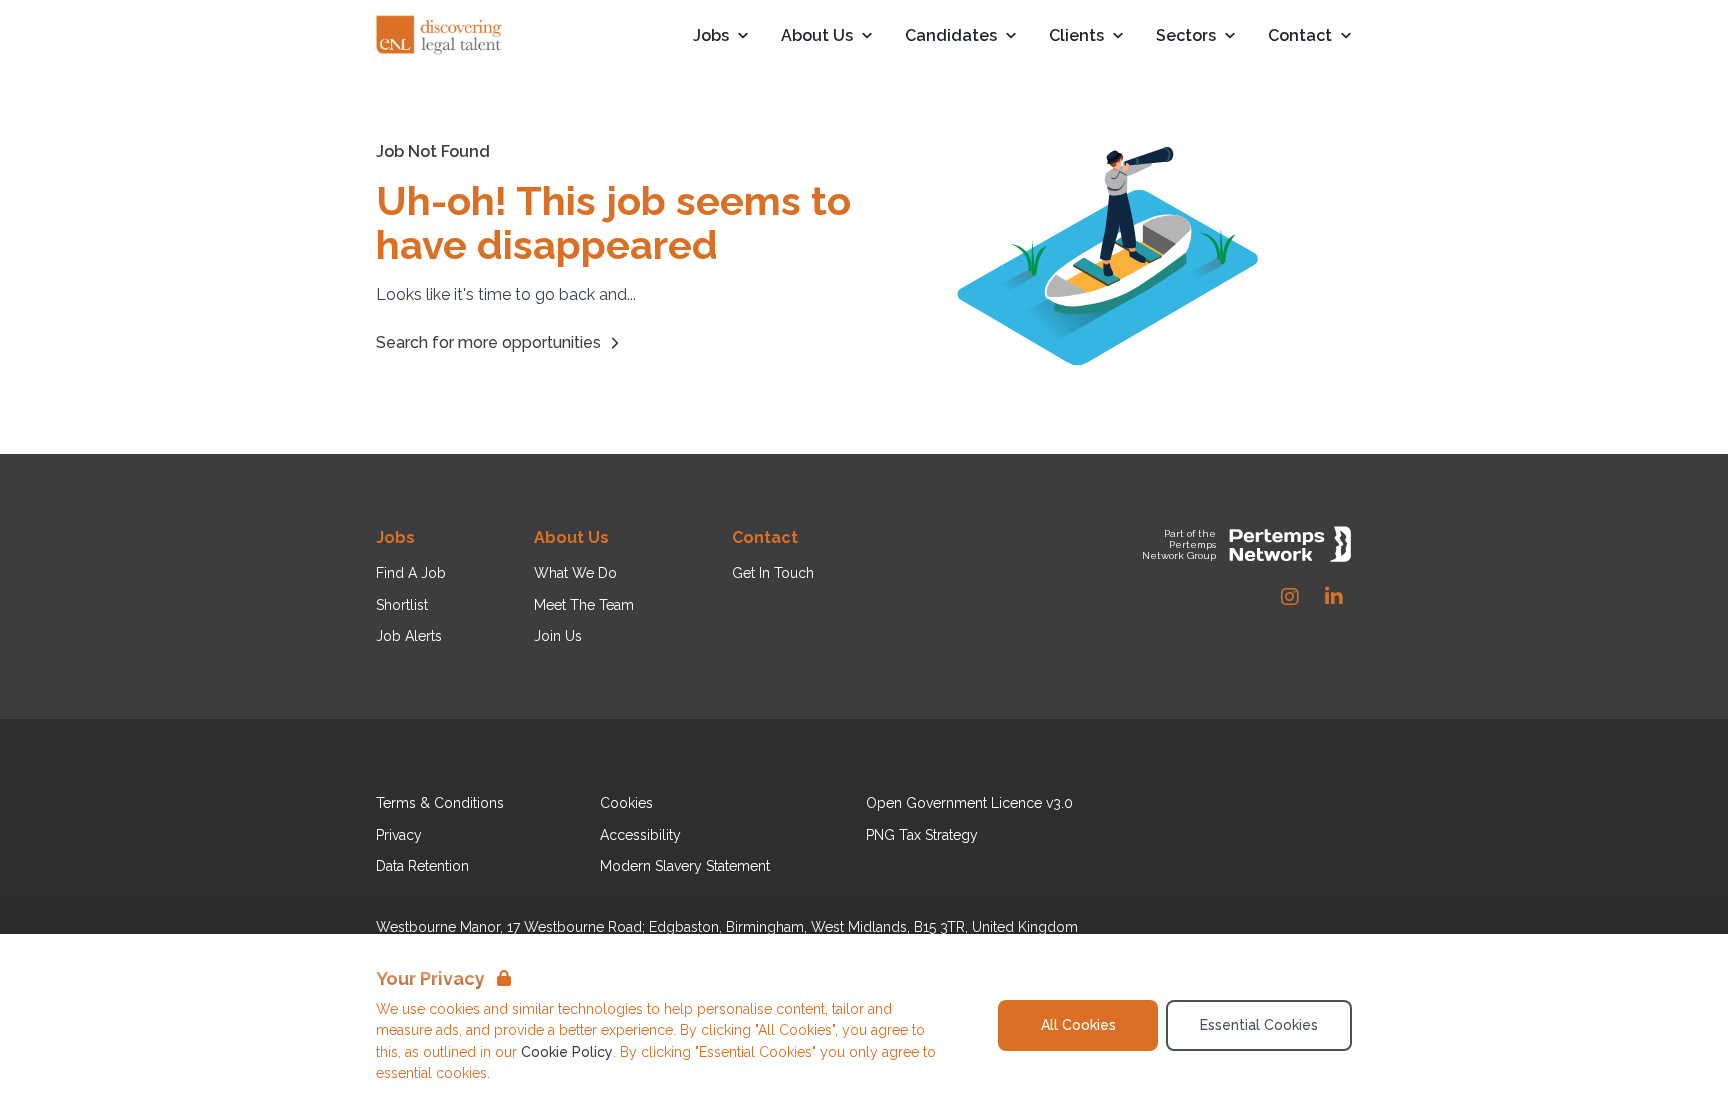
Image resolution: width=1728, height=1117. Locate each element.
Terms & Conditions (440, 803)
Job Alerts (409, 636)
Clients (1076, 36)
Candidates (951, 36)
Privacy (399, 835)
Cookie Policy (567, 1052)
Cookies (626, 803)
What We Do (575, 573)
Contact (1300, 36)
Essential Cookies (1259, 1025)
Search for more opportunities (488, 342)
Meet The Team (584, 605)
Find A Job (411, 573)
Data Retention (422, 866)
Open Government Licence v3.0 (969, 803)
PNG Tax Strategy (922, 835)
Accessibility (640, 835)
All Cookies (1078, 1025)
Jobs (711, 36)
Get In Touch (773, 573)
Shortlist (402, 605)
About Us (817, 36)
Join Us (558, 636)
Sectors (1186, 36)
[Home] (440, 36)
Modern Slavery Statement (685, 866)
